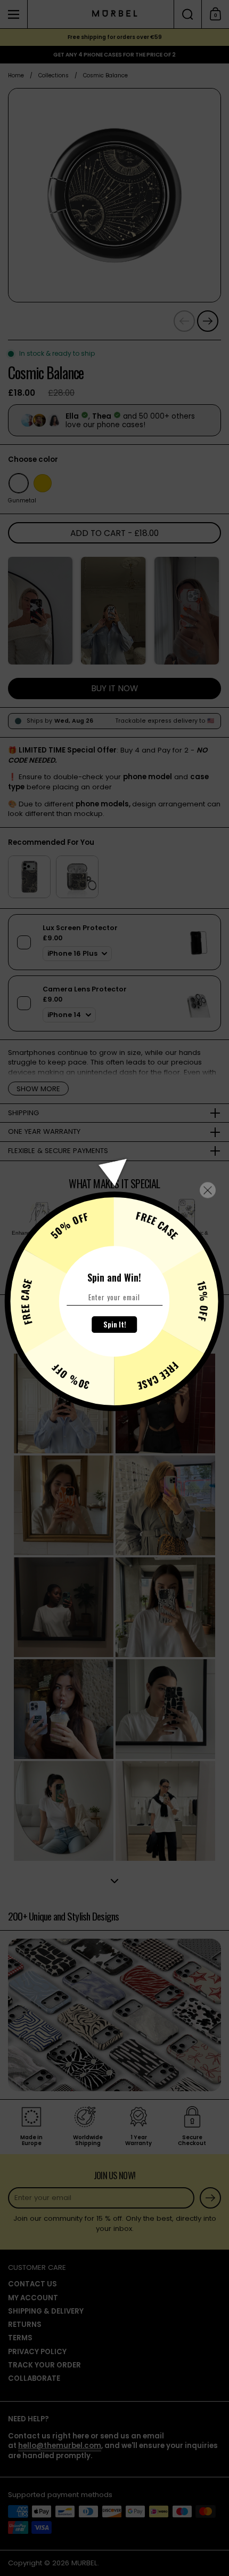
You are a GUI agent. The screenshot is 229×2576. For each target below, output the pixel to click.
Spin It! (115, 1324)
